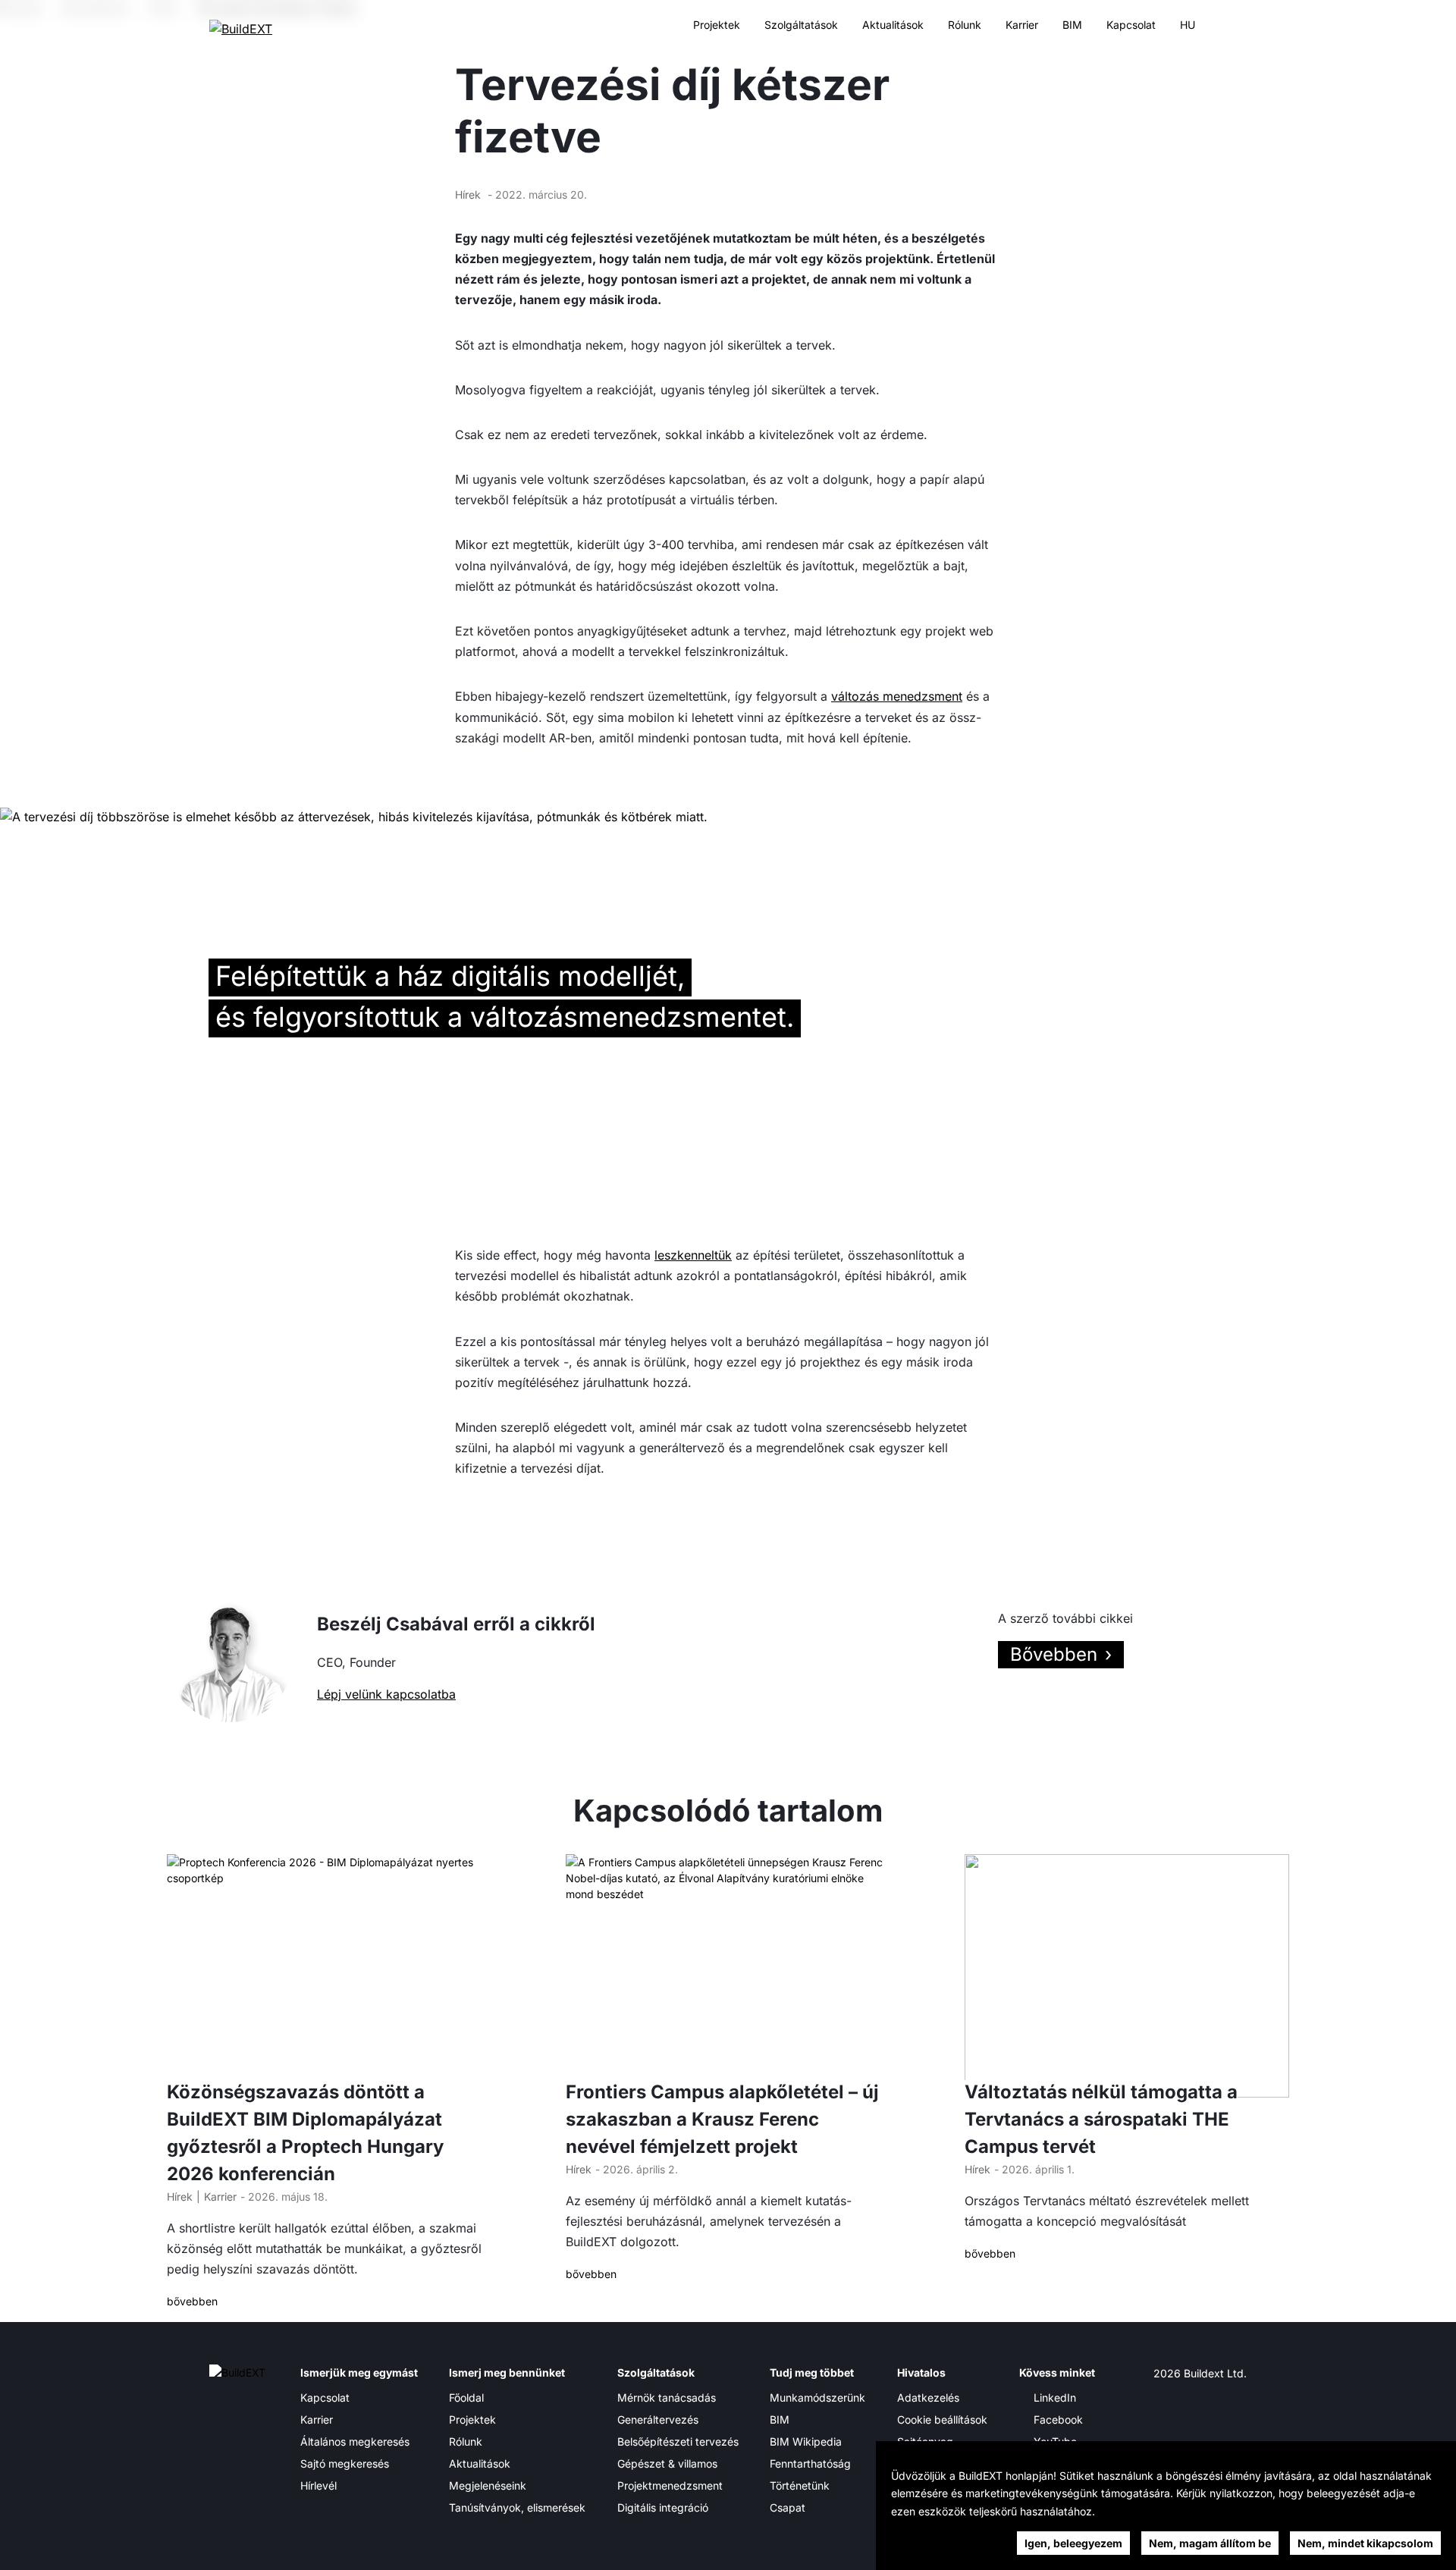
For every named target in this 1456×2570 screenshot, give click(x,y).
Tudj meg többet (812, 2372)
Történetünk (800, 2485)
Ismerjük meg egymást (359, 2372)
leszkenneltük (693, 1255)
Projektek (717, 25)
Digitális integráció (663, 2507)
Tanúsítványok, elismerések (517, 2507)
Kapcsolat (1131, 25)
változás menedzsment (897, 696)
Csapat (788, 2507)
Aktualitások (893, 25)
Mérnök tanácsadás (667, 2397)
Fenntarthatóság (810, 2463)
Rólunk (965, 25)
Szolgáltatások (801, 25)
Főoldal (466, 2397)
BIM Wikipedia (806, 2441)
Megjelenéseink (488, 2485)
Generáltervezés (658, 2419)
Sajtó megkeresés (345, 2463)
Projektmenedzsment (670, 2485)
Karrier (1022, 25)
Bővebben (1054, 1654)
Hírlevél (318, 2485)
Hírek (468, 195)
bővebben (192, 2301)
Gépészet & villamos (667, 2463)
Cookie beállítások (942, 2419)
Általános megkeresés (355, 2441)
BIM (1072, 25)
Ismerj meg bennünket (507, 2372)
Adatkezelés (928, 2397)
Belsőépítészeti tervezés (678, 2441)
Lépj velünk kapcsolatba (386, 1694)
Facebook (1058, 2419)
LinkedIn (1055, 2397)
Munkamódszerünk (817, 2397)
